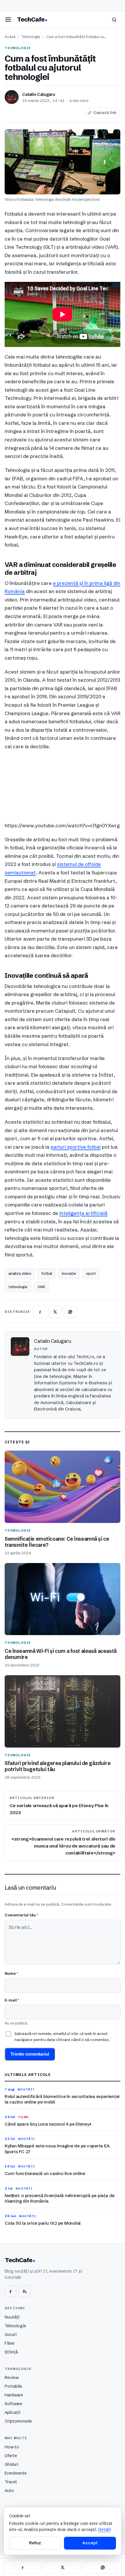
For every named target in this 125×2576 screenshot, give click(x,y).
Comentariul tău (21, 1915)
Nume (11, 1973)
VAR (41, 1287)
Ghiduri (11, 2464)
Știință (11, 2352)
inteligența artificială (83, 1213)
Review (12, 2378)
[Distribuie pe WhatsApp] (70, 1312)
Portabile (13, 2386)
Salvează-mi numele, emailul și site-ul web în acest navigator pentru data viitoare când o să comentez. (62, 2036)
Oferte (11, 2456)
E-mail (12, 2000)
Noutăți (12, 2317)
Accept (90, 2543)
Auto (9, 2491)
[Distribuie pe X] (55, 1312)
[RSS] (24, 2291)
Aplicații (12, 2412)
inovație (69, 1273)
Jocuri (11, 2335)
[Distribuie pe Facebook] (40, 1312)
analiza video (20, 1273)
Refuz (35, 2543)
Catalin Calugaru (39, 94)
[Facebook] (10, 2291)
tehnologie (18, 1287)
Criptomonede (18, 2421)
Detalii (105, 2530)
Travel (11, 2482)
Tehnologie (31, 37)
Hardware (14, 2395)
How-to (12, 2447)
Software (14, 2404)
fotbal (47, 1273)
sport (91, 1273)
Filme (10, 2343)
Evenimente (16, 2473)
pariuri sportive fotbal (76, 1147)
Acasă (10, 37)
